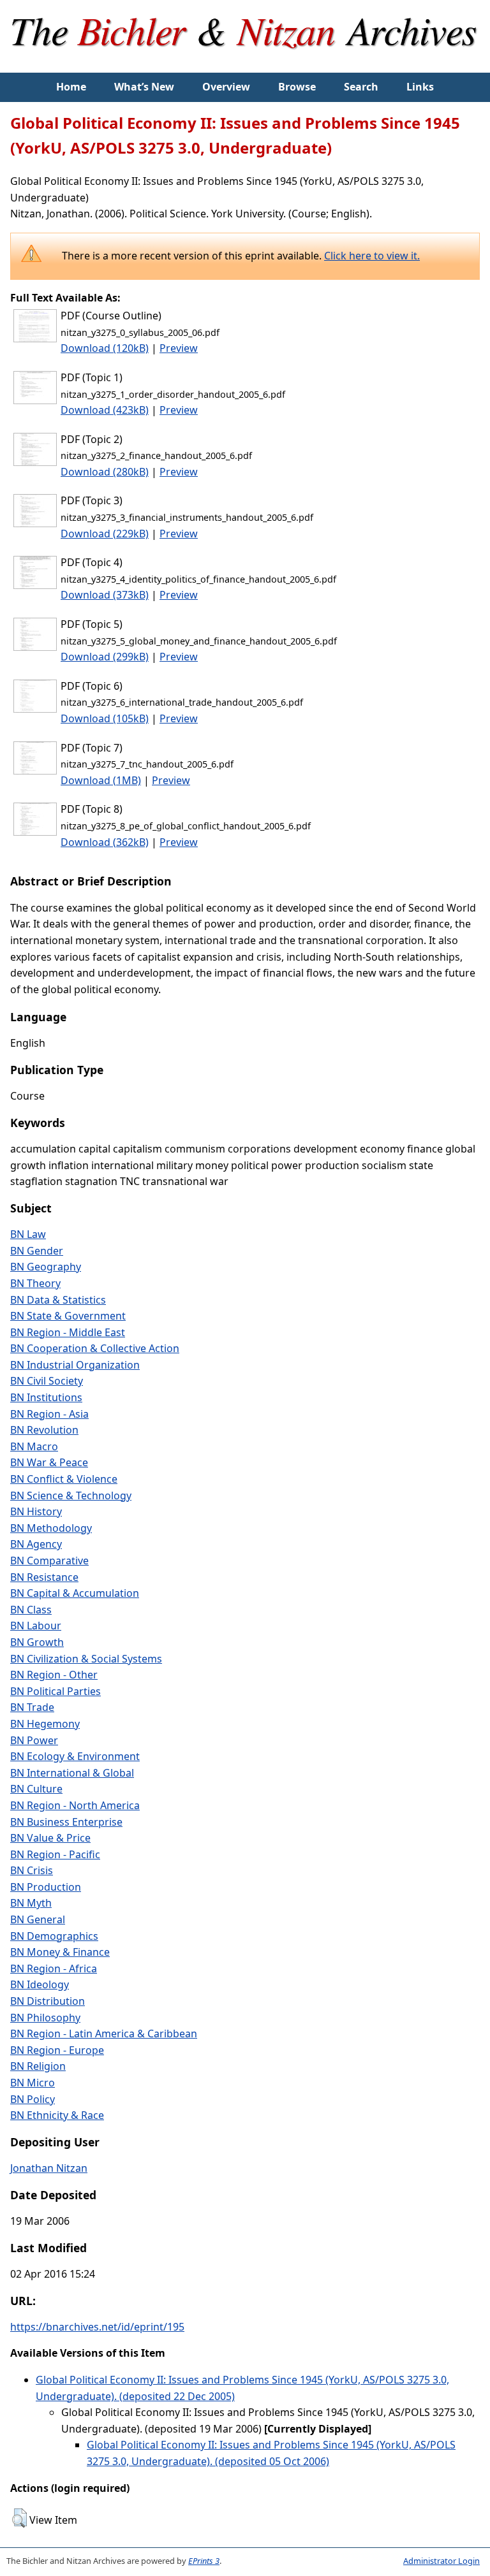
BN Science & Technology (71, 1495)
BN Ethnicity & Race (57, 2115)
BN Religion (38, 2066)
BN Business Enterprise (66, 1822)
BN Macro (34, 1446)
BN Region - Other (54, 1675)
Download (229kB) (105, 534)
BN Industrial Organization (75, 1365)
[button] (19, 2518)
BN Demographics (54, 1936)
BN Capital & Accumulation (75, 1593)
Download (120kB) (105, 348)
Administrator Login (442, 2561)
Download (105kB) (105, 718)
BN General (38, 1919)
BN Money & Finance (60, 1952)
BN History (36, 1511)
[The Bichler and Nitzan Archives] (245, 64)
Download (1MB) (101, 780)
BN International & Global (72, 1773)
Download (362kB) (105, 842)
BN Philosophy (45, 2018)
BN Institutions (46, 1397)
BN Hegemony (45, 1724)
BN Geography (46, 1267)
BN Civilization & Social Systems (86, 1659)
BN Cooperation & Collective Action (95, 1348)
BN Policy (33, 2099)
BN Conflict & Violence (64, 1479)
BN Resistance (44, 1577)
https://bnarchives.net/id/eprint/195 (97, 2327)
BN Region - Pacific (55, 1854)
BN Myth (31, 1903)
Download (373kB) (105, 595)
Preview (179, 348)
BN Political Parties (56, 1691)
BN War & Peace (49, 1462)
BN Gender (37, 1251)
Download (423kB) (105, 410)
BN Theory (35, 1283)
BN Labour (36, 1626)
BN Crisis (32, 1870)
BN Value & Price (50, 1838)
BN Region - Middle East (68, 1332)
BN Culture (36, 1789)
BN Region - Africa (54, 1968)
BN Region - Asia (49, 1414)
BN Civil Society (47, 1381)
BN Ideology (40, 1984)
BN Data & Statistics (58, 1300)
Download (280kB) (105, 472)
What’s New (144, 87)
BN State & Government (68, 1316)
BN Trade (32, 1707)
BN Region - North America (75, 1805)
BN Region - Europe (57, 2050)
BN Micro (33, 2083)
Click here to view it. (372, 256)
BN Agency (36, 1544)
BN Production (46, 1887)
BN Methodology (51, 1528)
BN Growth (37, 1642)
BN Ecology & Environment (75, 1756)
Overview (226, 87)
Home (71, 87)
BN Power (34, 1740)
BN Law (28, 1234)
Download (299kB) (105, 657)
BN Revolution (44, 1430)
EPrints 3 (204, 2561)
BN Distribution (48, 2001)
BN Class (31, 1610)
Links (420, 87)
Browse (297, 87)
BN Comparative (49, 1561)
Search (361, 87)
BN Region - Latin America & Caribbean (104, 2034)
